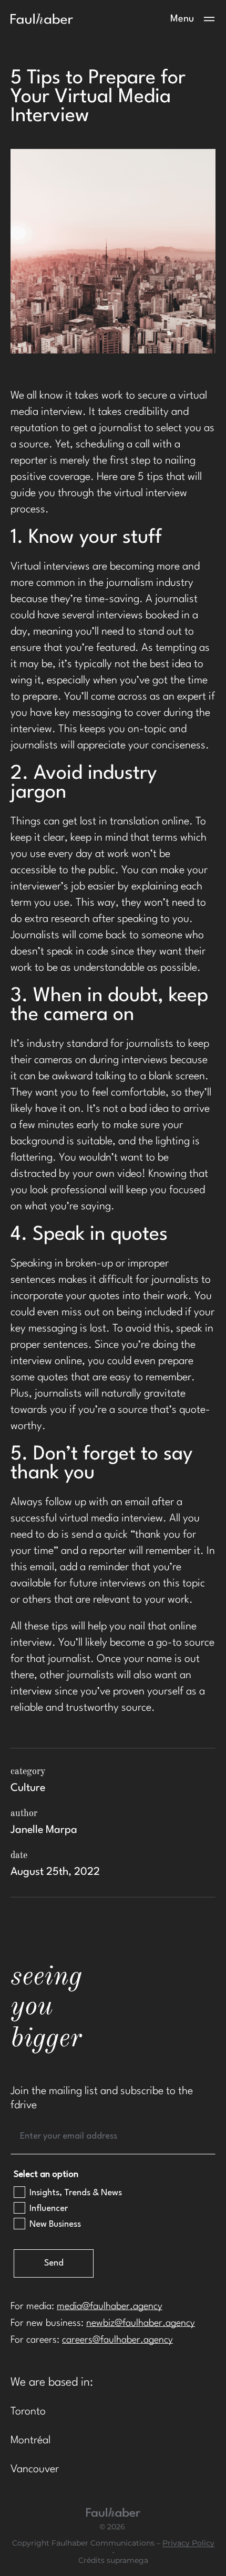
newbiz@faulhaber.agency (141, 2323)
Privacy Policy (188, 2543)
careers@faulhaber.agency (117, 2340)
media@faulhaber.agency (110, 2306)
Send (54, 2263)
